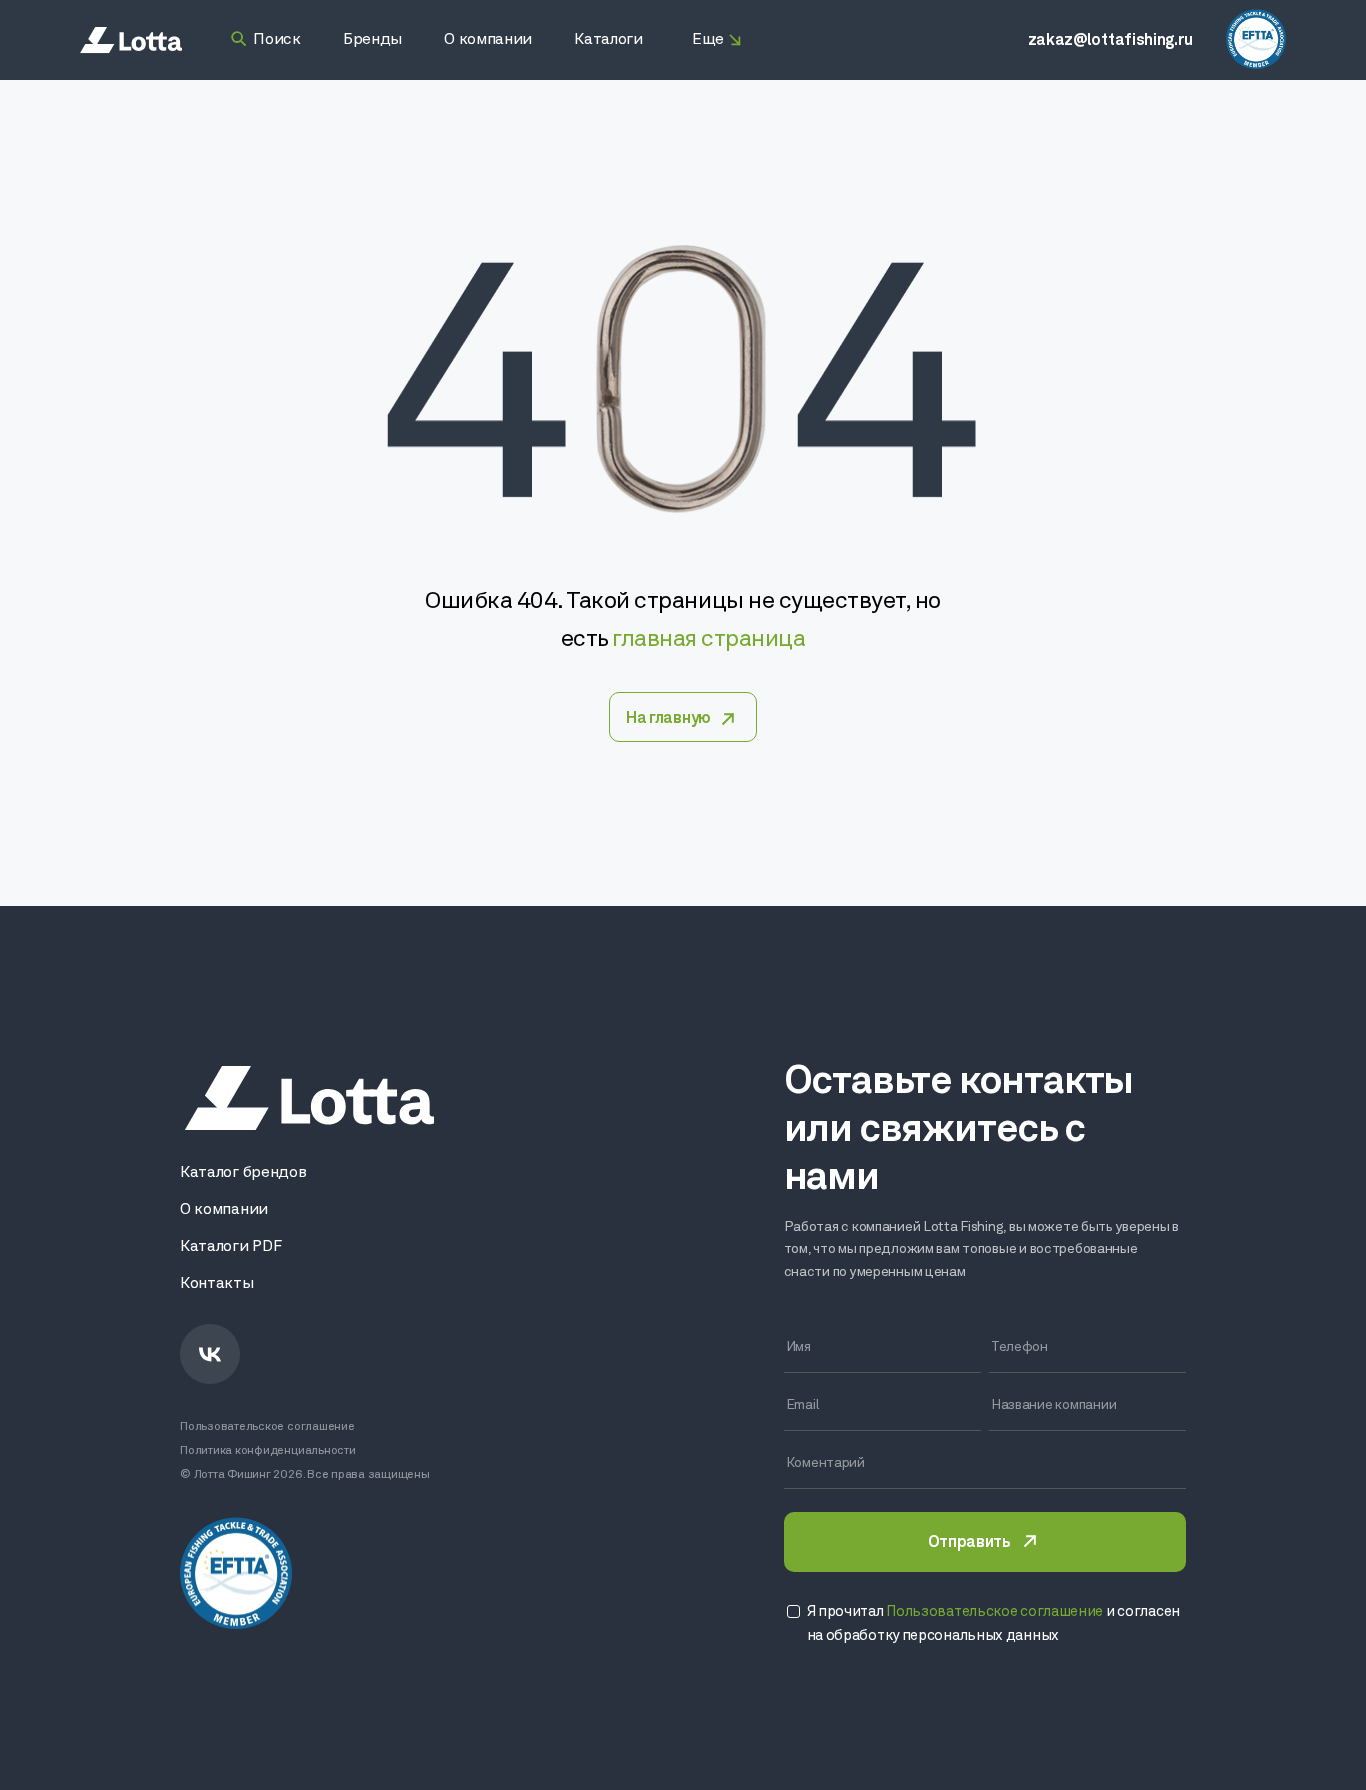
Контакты (216, 1284)
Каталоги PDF (230, 1247)
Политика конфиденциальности (268, 1451)
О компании (224, 1210)
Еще (708, 40)
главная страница (708, 640)
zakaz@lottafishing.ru (1110, 41)
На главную (668, 719)
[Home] (131, 40)
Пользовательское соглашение (267, 1427)
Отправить (969, 1543)
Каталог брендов (243, 1173)
